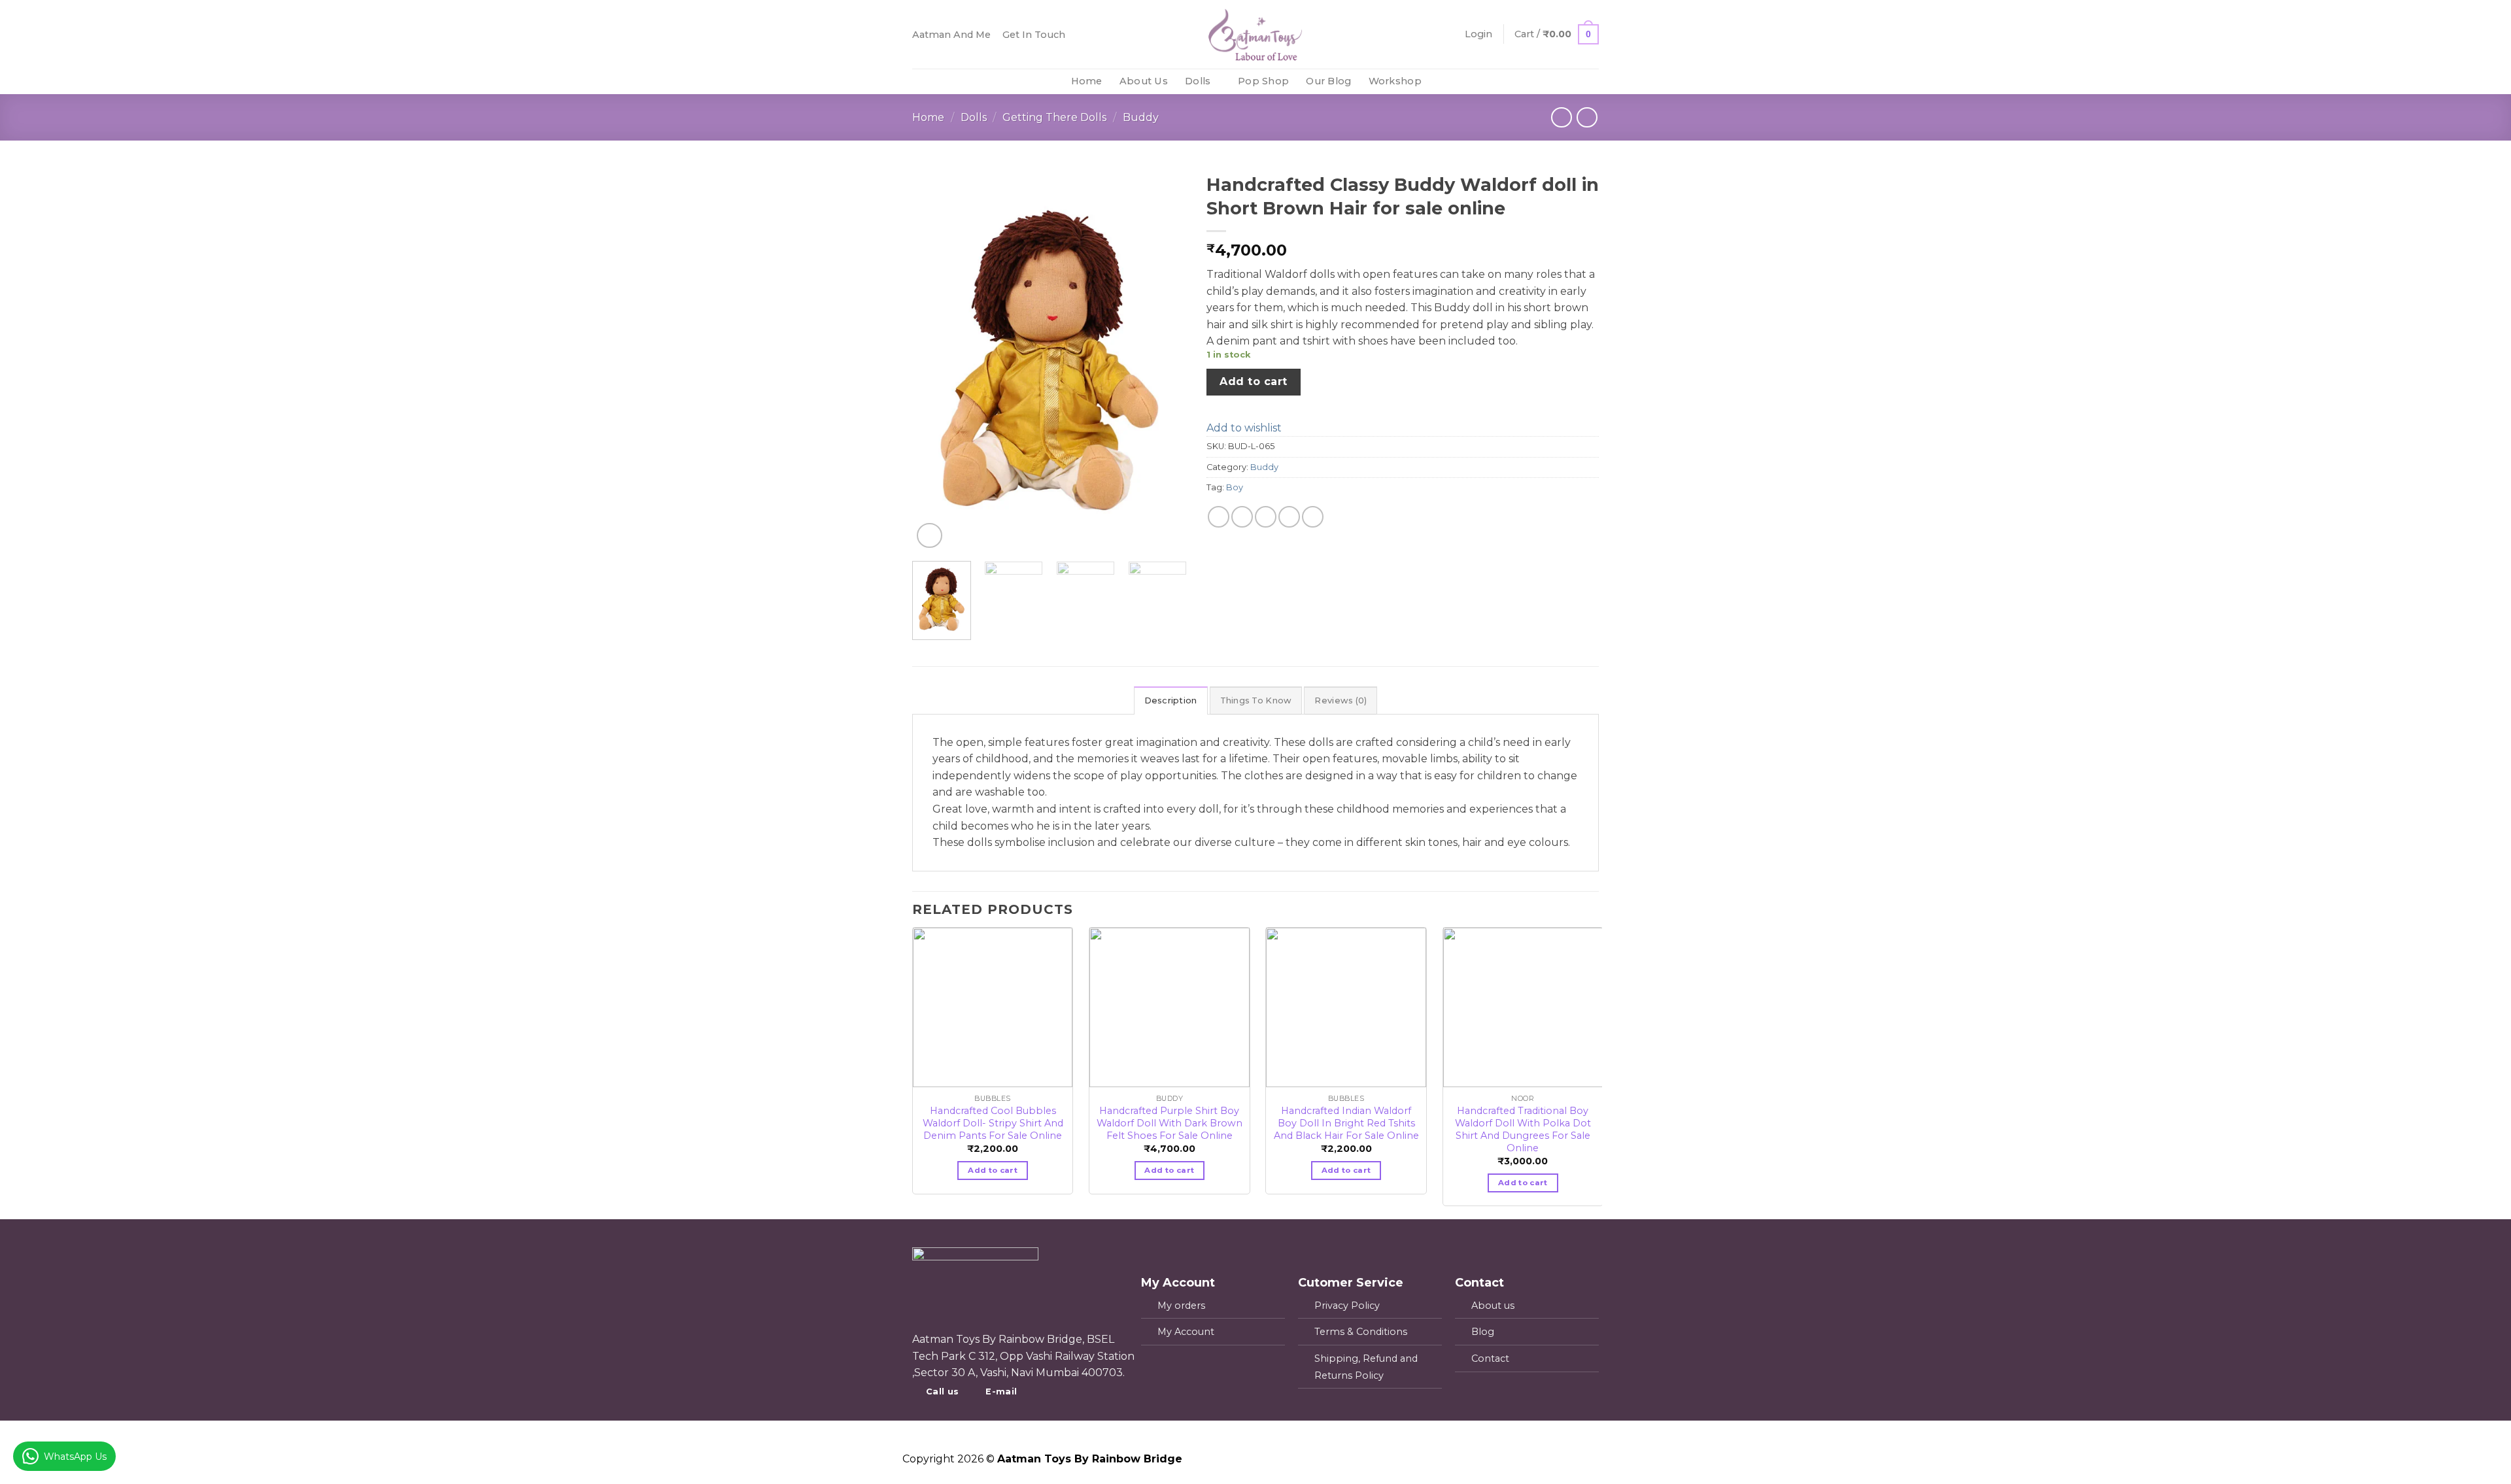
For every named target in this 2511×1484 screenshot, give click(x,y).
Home (1087, 81)
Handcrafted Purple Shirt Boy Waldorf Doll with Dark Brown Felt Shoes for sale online (1170, 1117)
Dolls (1198, 81)
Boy (1235, 487)
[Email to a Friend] (1266, 517)
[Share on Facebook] (1219, 517)
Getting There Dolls (1054, 117)
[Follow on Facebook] (1573, 82)
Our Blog (1328, 81)
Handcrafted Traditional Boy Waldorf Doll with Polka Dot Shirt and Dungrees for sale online (1523, 1117)
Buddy (1141, 117)
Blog (1483, 1332)
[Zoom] (930, 536)
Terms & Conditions (1361, 1332)
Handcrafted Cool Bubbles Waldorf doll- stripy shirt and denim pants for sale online (993, 1117)
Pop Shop (1263, 81)
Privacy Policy (1347, 1306)
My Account (1186, 1332)
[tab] (1171, 700)
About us (1493, 1306)
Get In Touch (1034, 35)
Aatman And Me (951, 35)
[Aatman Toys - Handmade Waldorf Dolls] (1255, 34)
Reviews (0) (1341, 700)
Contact (1490, 1358)
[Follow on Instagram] (1590, 82)
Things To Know (1256, 700)
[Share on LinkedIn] (1313, 517)
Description (1171, 700)
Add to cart (1253, 381)
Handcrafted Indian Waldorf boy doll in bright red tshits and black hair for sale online (1346, 1117)
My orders (1181, 1306)
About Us (1144, 81)
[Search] (1551, 81)
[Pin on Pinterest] (1289, 517)
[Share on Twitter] (1242, 517)
